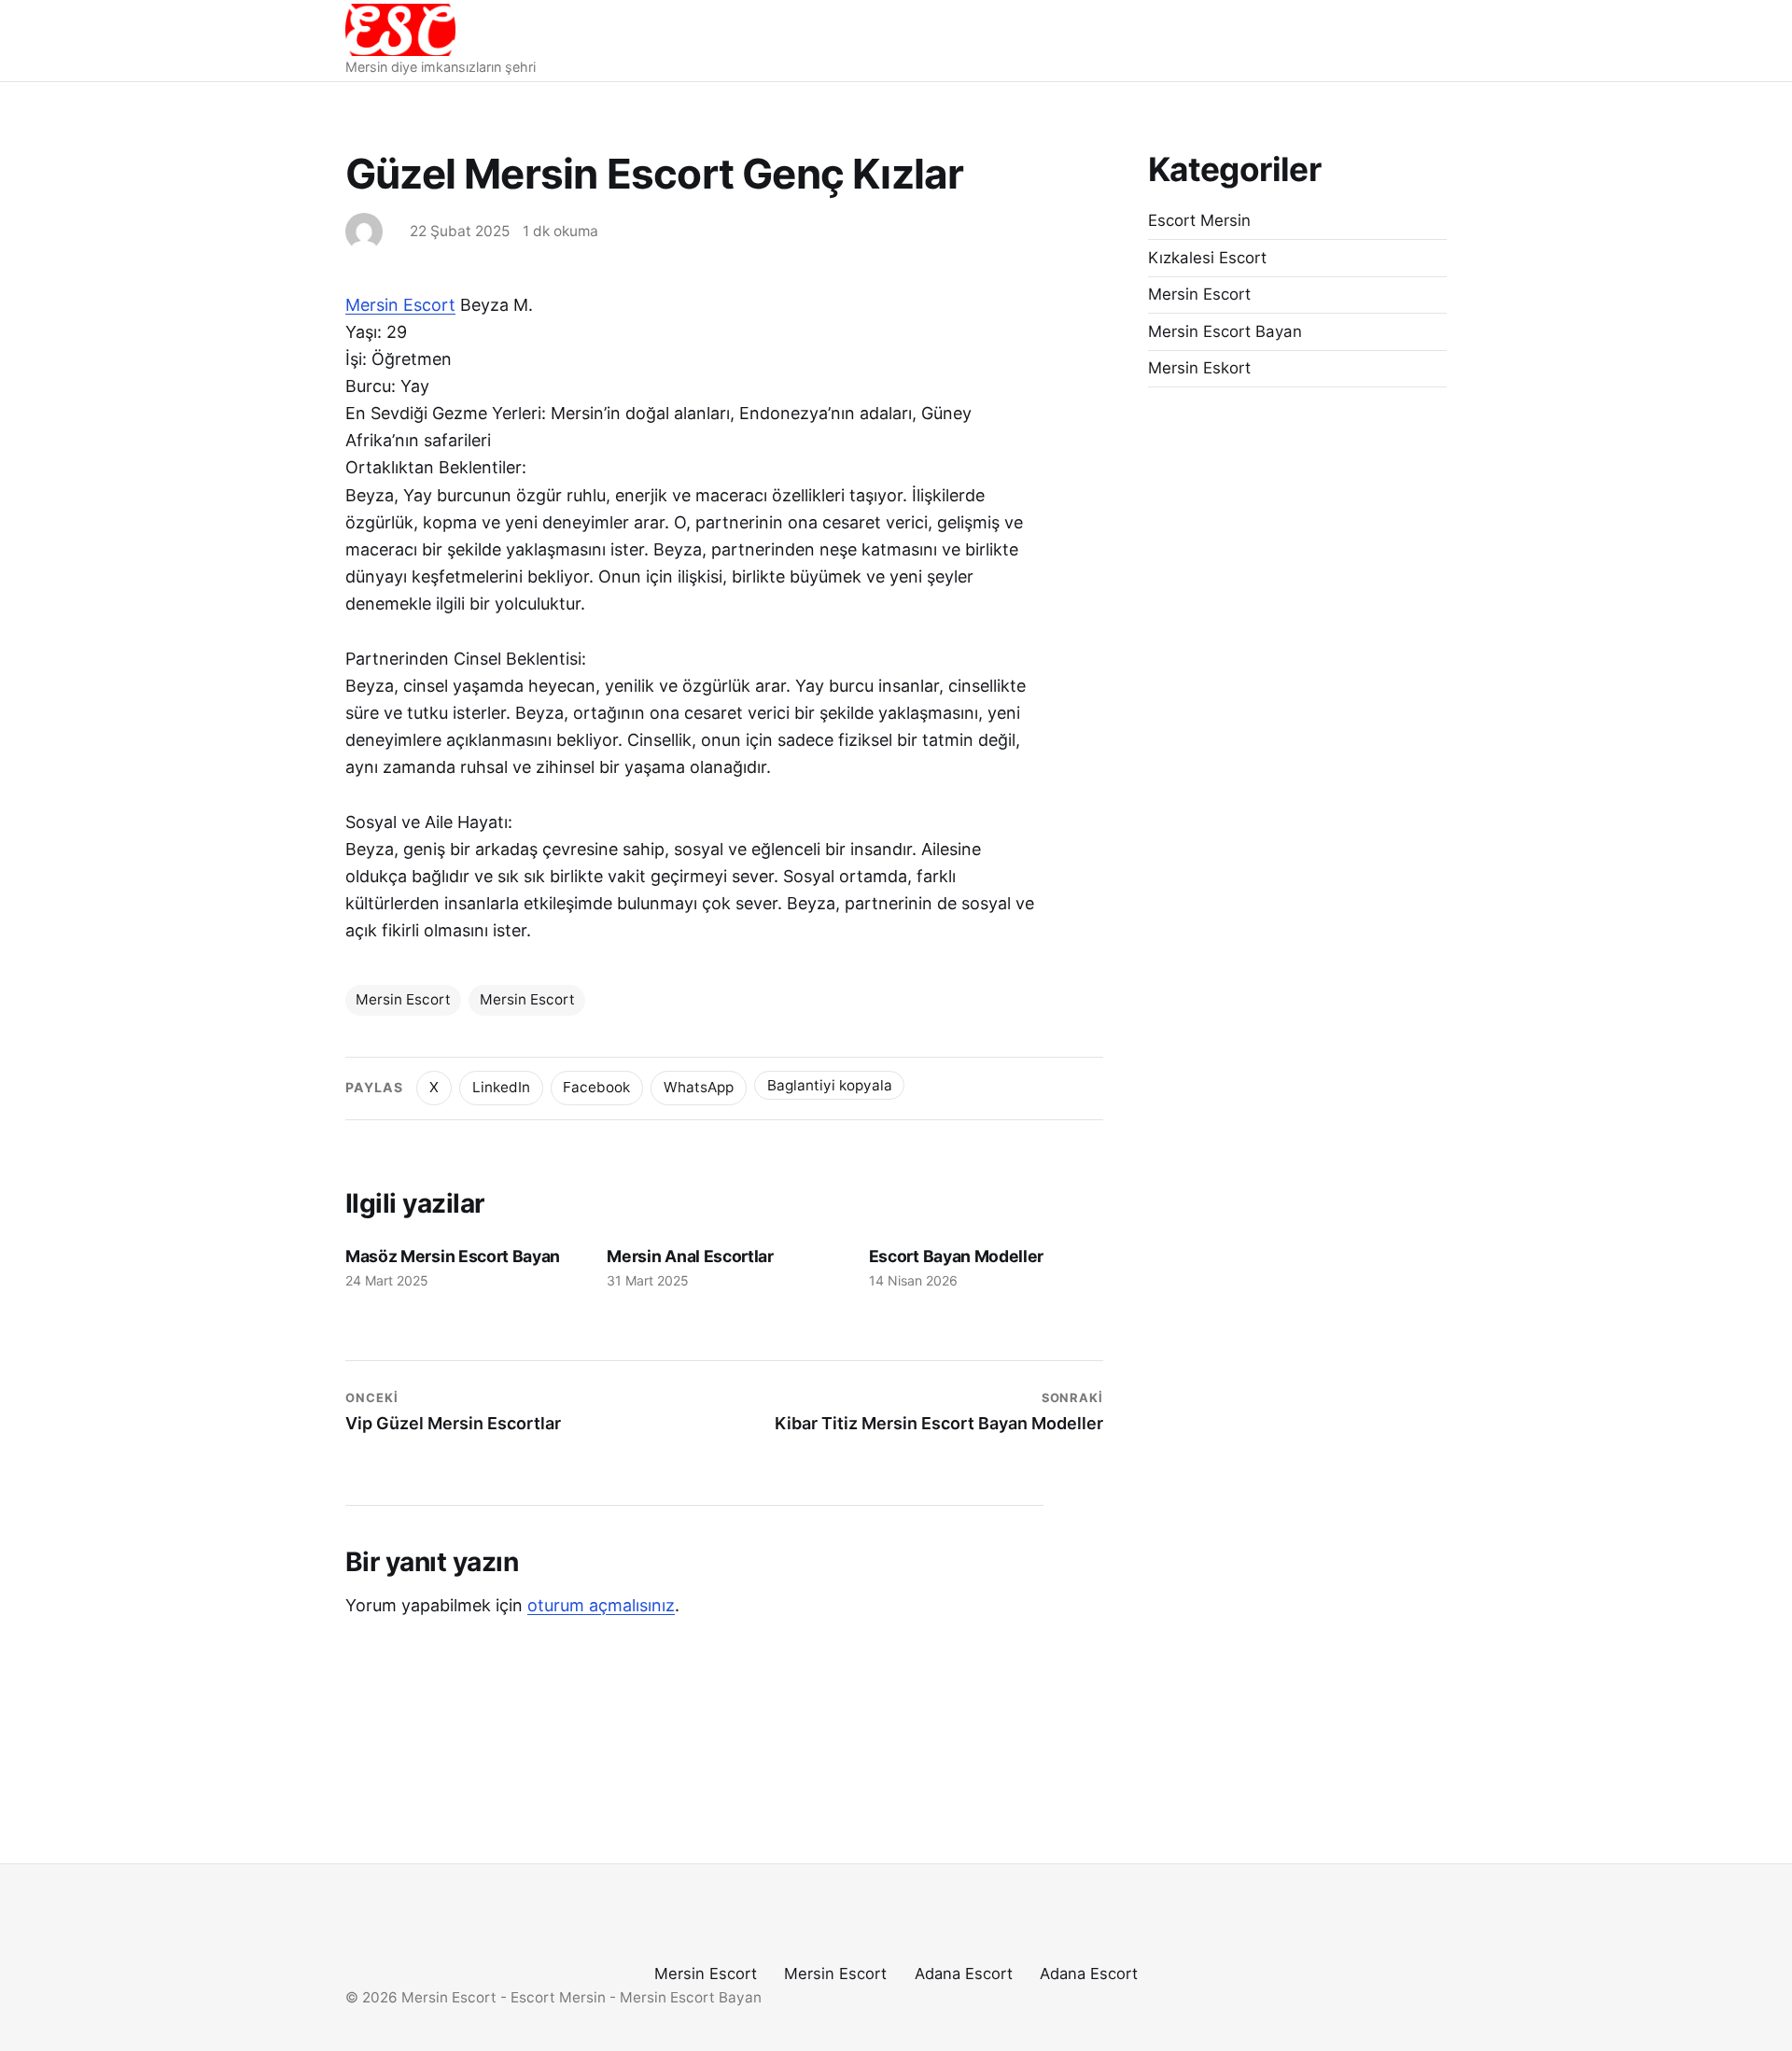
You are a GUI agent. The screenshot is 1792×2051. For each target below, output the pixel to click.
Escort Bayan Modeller (956, 1256)
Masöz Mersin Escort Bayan (453, 1256)
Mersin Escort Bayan (1225, 331)
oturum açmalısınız (601, 1605)
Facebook (596, 1087)
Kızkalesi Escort (1207, 258)
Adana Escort (964, 1974)
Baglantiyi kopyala (830, 1085)
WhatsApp (699, 1087)
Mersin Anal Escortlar (690, 1256)
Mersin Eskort (1199, 368)
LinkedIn (501, 1087)
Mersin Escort (400, 305)
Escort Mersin (1199, 220)
